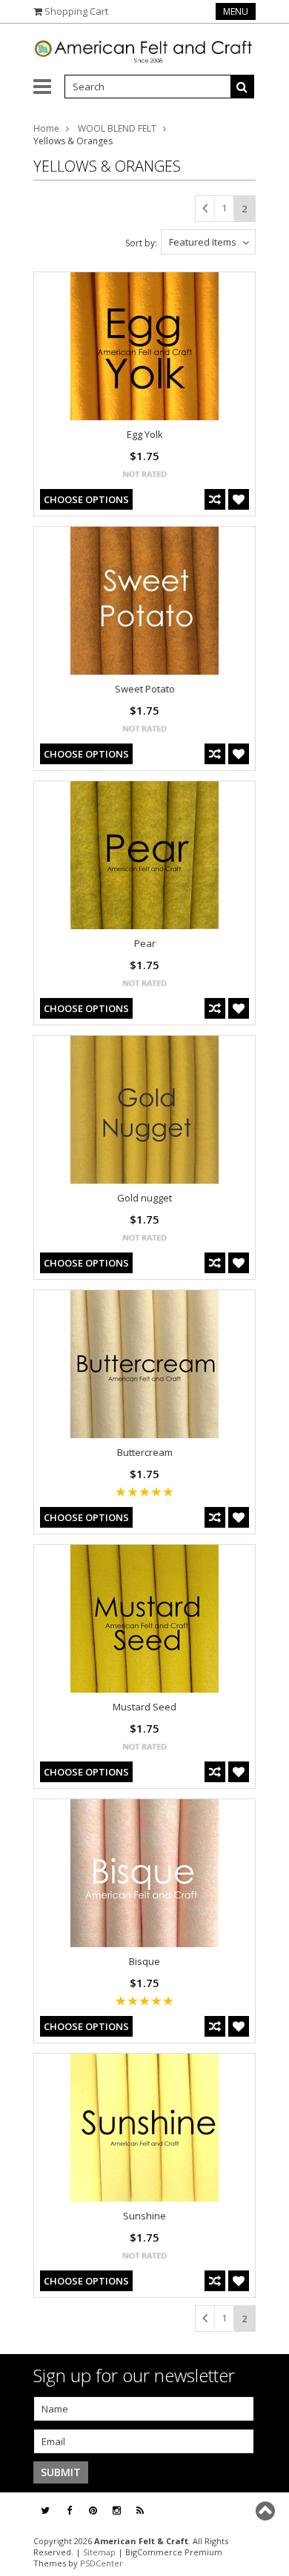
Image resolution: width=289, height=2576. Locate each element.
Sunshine (144, 2216)
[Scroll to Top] (267, 2511)
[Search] (242, 87)
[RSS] (140, 2511)
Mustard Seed (144, 1707)
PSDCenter (102, 2563)
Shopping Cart (76, 11)
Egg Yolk (145, 434)
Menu (236, 11)
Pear (145, 943)
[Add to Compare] (215, 499)
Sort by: (141, 243)
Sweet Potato (145, 689)
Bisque (144, 1961)
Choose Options (86, 499)
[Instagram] (117, 2511)
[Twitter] (45, 2511)
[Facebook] (69, 2511)
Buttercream (145, 1452)
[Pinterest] (93, 2511)
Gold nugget (144, 1198)
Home (46, 128)
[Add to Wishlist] (239, 499)
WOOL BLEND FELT (117, 128)
